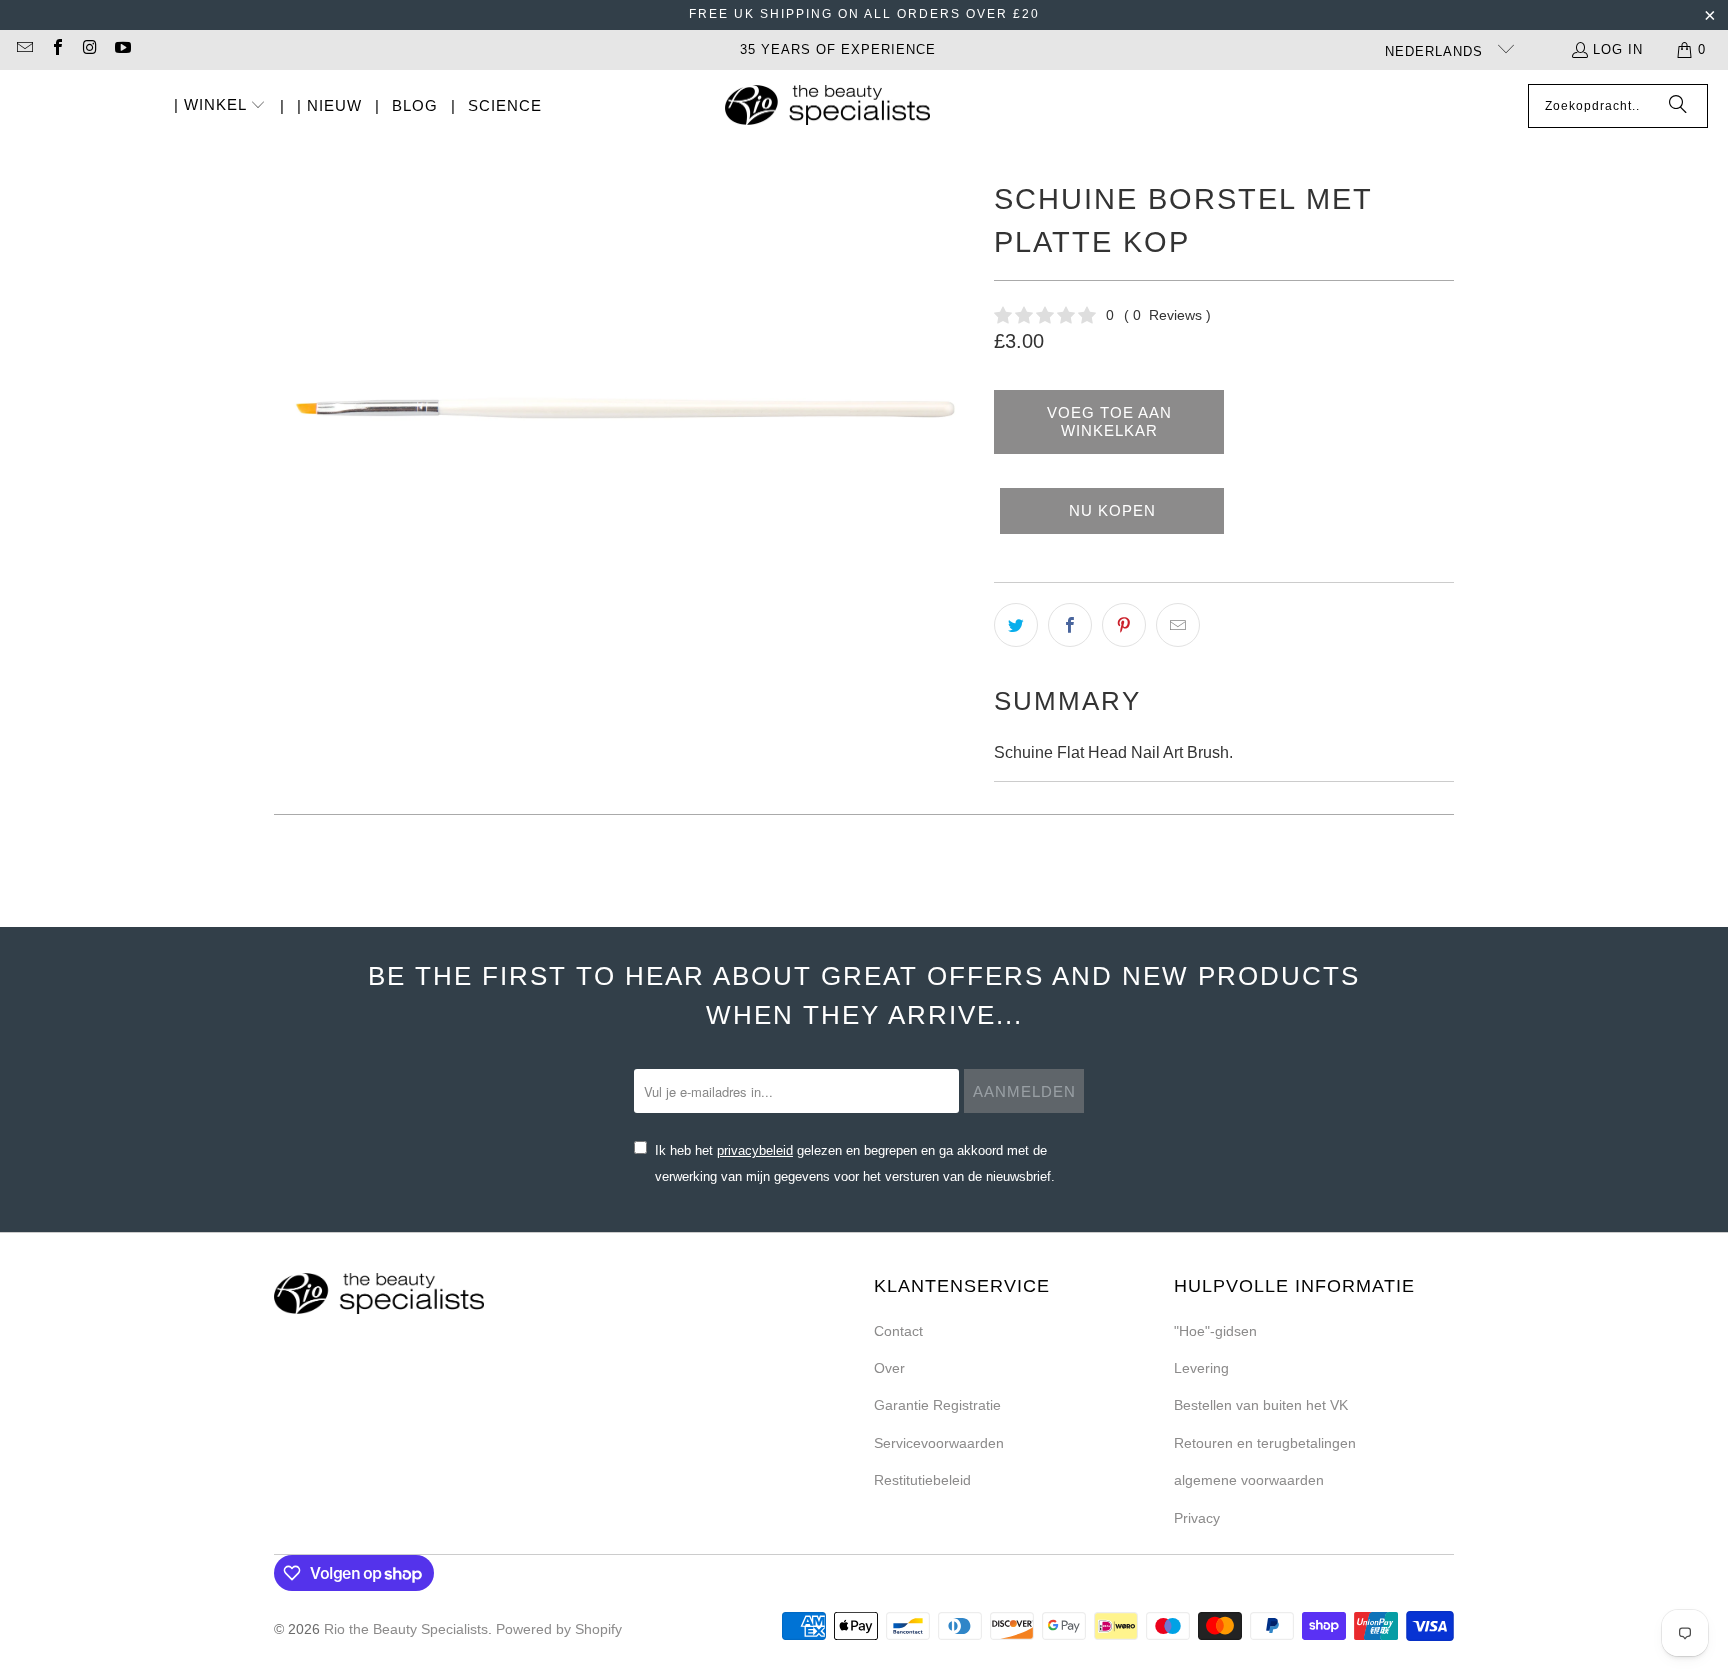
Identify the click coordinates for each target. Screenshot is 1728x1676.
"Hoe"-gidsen (1215, 1331)
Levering (1201, 1368)
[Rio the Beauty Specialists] (827, 107)
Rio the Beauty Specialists (406, 1629)
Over (889, 1368)
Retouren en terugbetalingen (1265, 1443)
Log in (1618, 49)
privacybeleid (755, 1150)
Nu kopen (1112, 510)
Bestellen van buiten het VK (1261, 1405)
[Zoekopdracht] (1678, 106)
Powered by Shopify (559, 1629)
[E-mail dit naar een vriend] (1178, 625)
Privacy (1197, 1518)
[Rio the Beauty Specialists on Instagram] (89, 49)
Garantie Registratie (937, 1405)
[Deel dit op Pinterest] (1124, 625)
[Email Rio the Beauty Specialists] (24, 49)
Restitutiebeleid (922, 1480)
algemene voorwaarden (1249, 1480)
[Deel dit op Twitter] (1016, 625)
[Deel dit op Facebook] (1070, 625)
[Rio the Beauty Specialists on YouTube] (121, 49)
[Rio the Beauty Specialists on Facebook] (56, 49)
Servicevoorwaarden (939, 1443)
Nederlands (1436, 51)
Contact (898, 1331)
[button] (220, 106)
